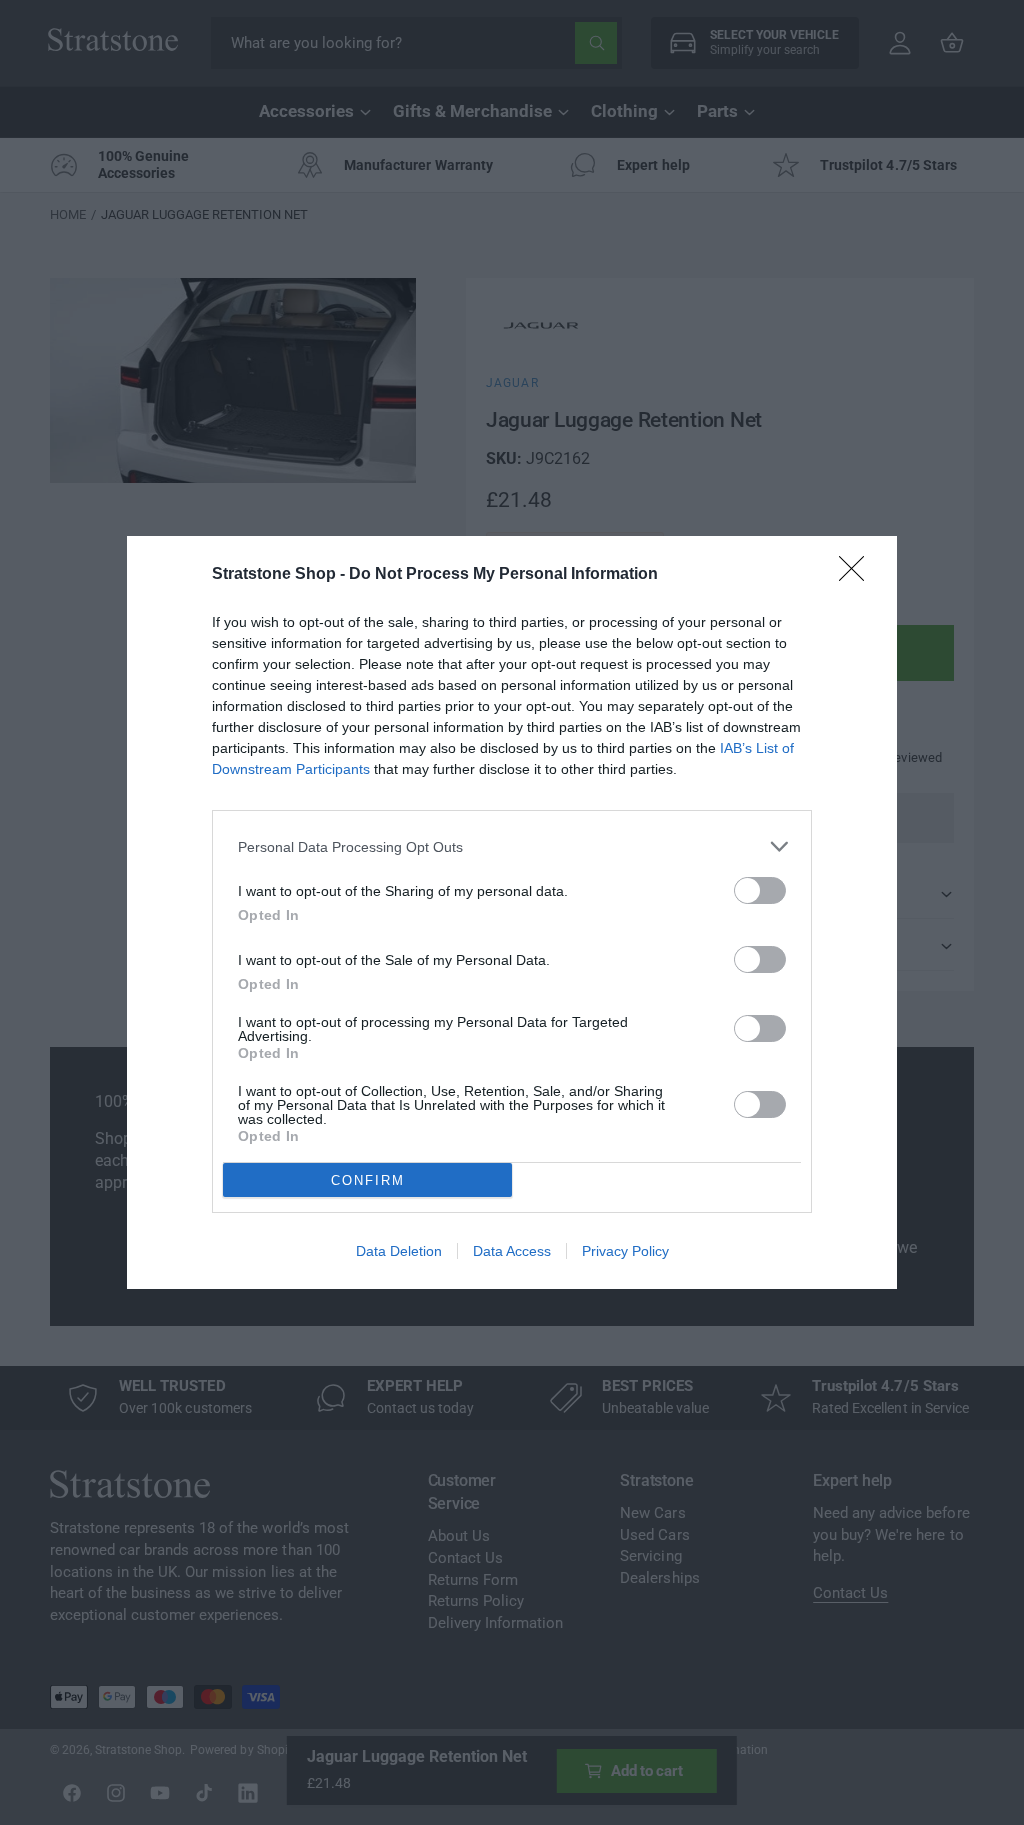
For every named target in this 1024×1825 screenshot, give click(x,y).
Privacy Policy (625, 1251)
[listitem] (512, 846)
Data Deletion (399, 1251)
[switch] (760, 890)
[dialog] (512, 912)
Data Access (512, 1251)
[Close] (858, 575)
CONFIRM (368, 1180)
